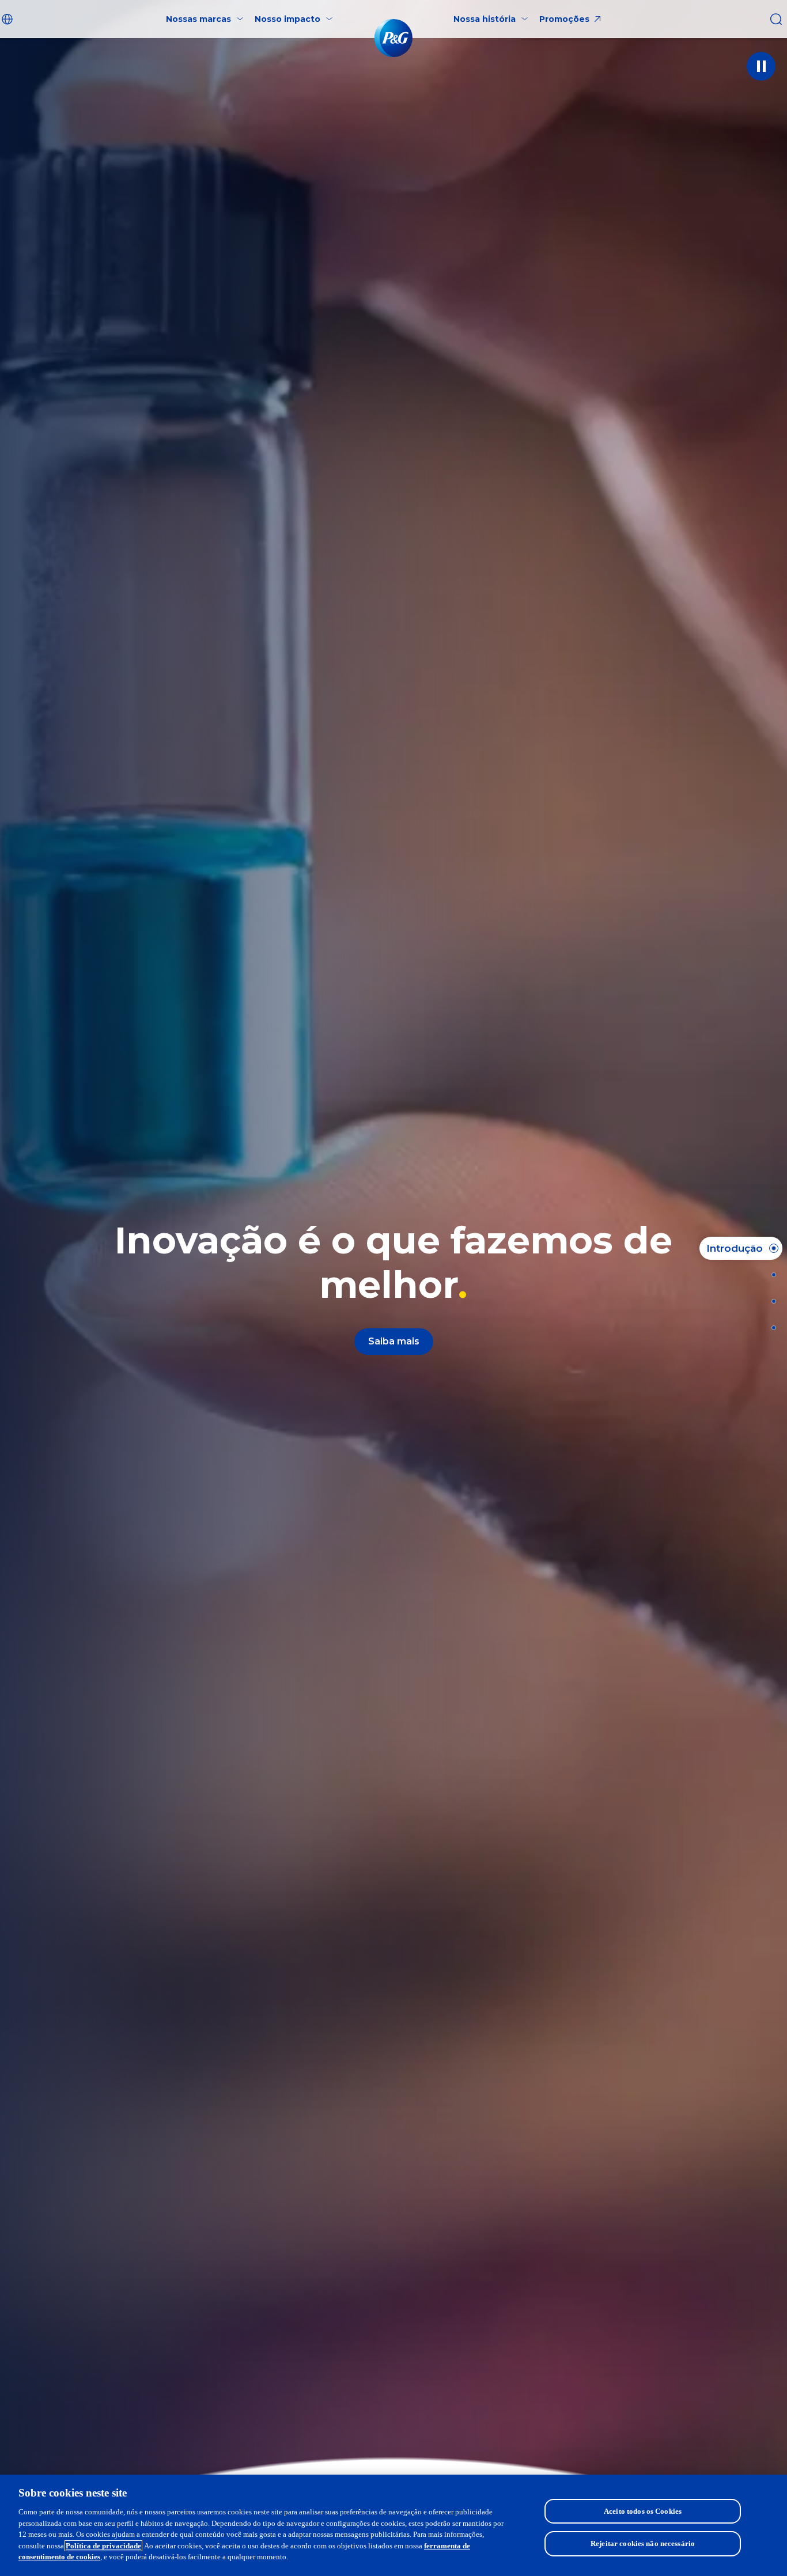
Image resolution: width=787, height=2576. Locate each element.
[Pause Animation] (761, 66)
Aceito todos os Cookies (643, 2511)
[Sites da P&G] (770, 1328)
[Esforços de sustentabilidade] (770, 1301)
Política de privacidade (103, 2546)
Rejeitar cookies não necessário (643, 2543)
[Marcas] (770, 1275)
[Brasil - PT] (9, 19)
